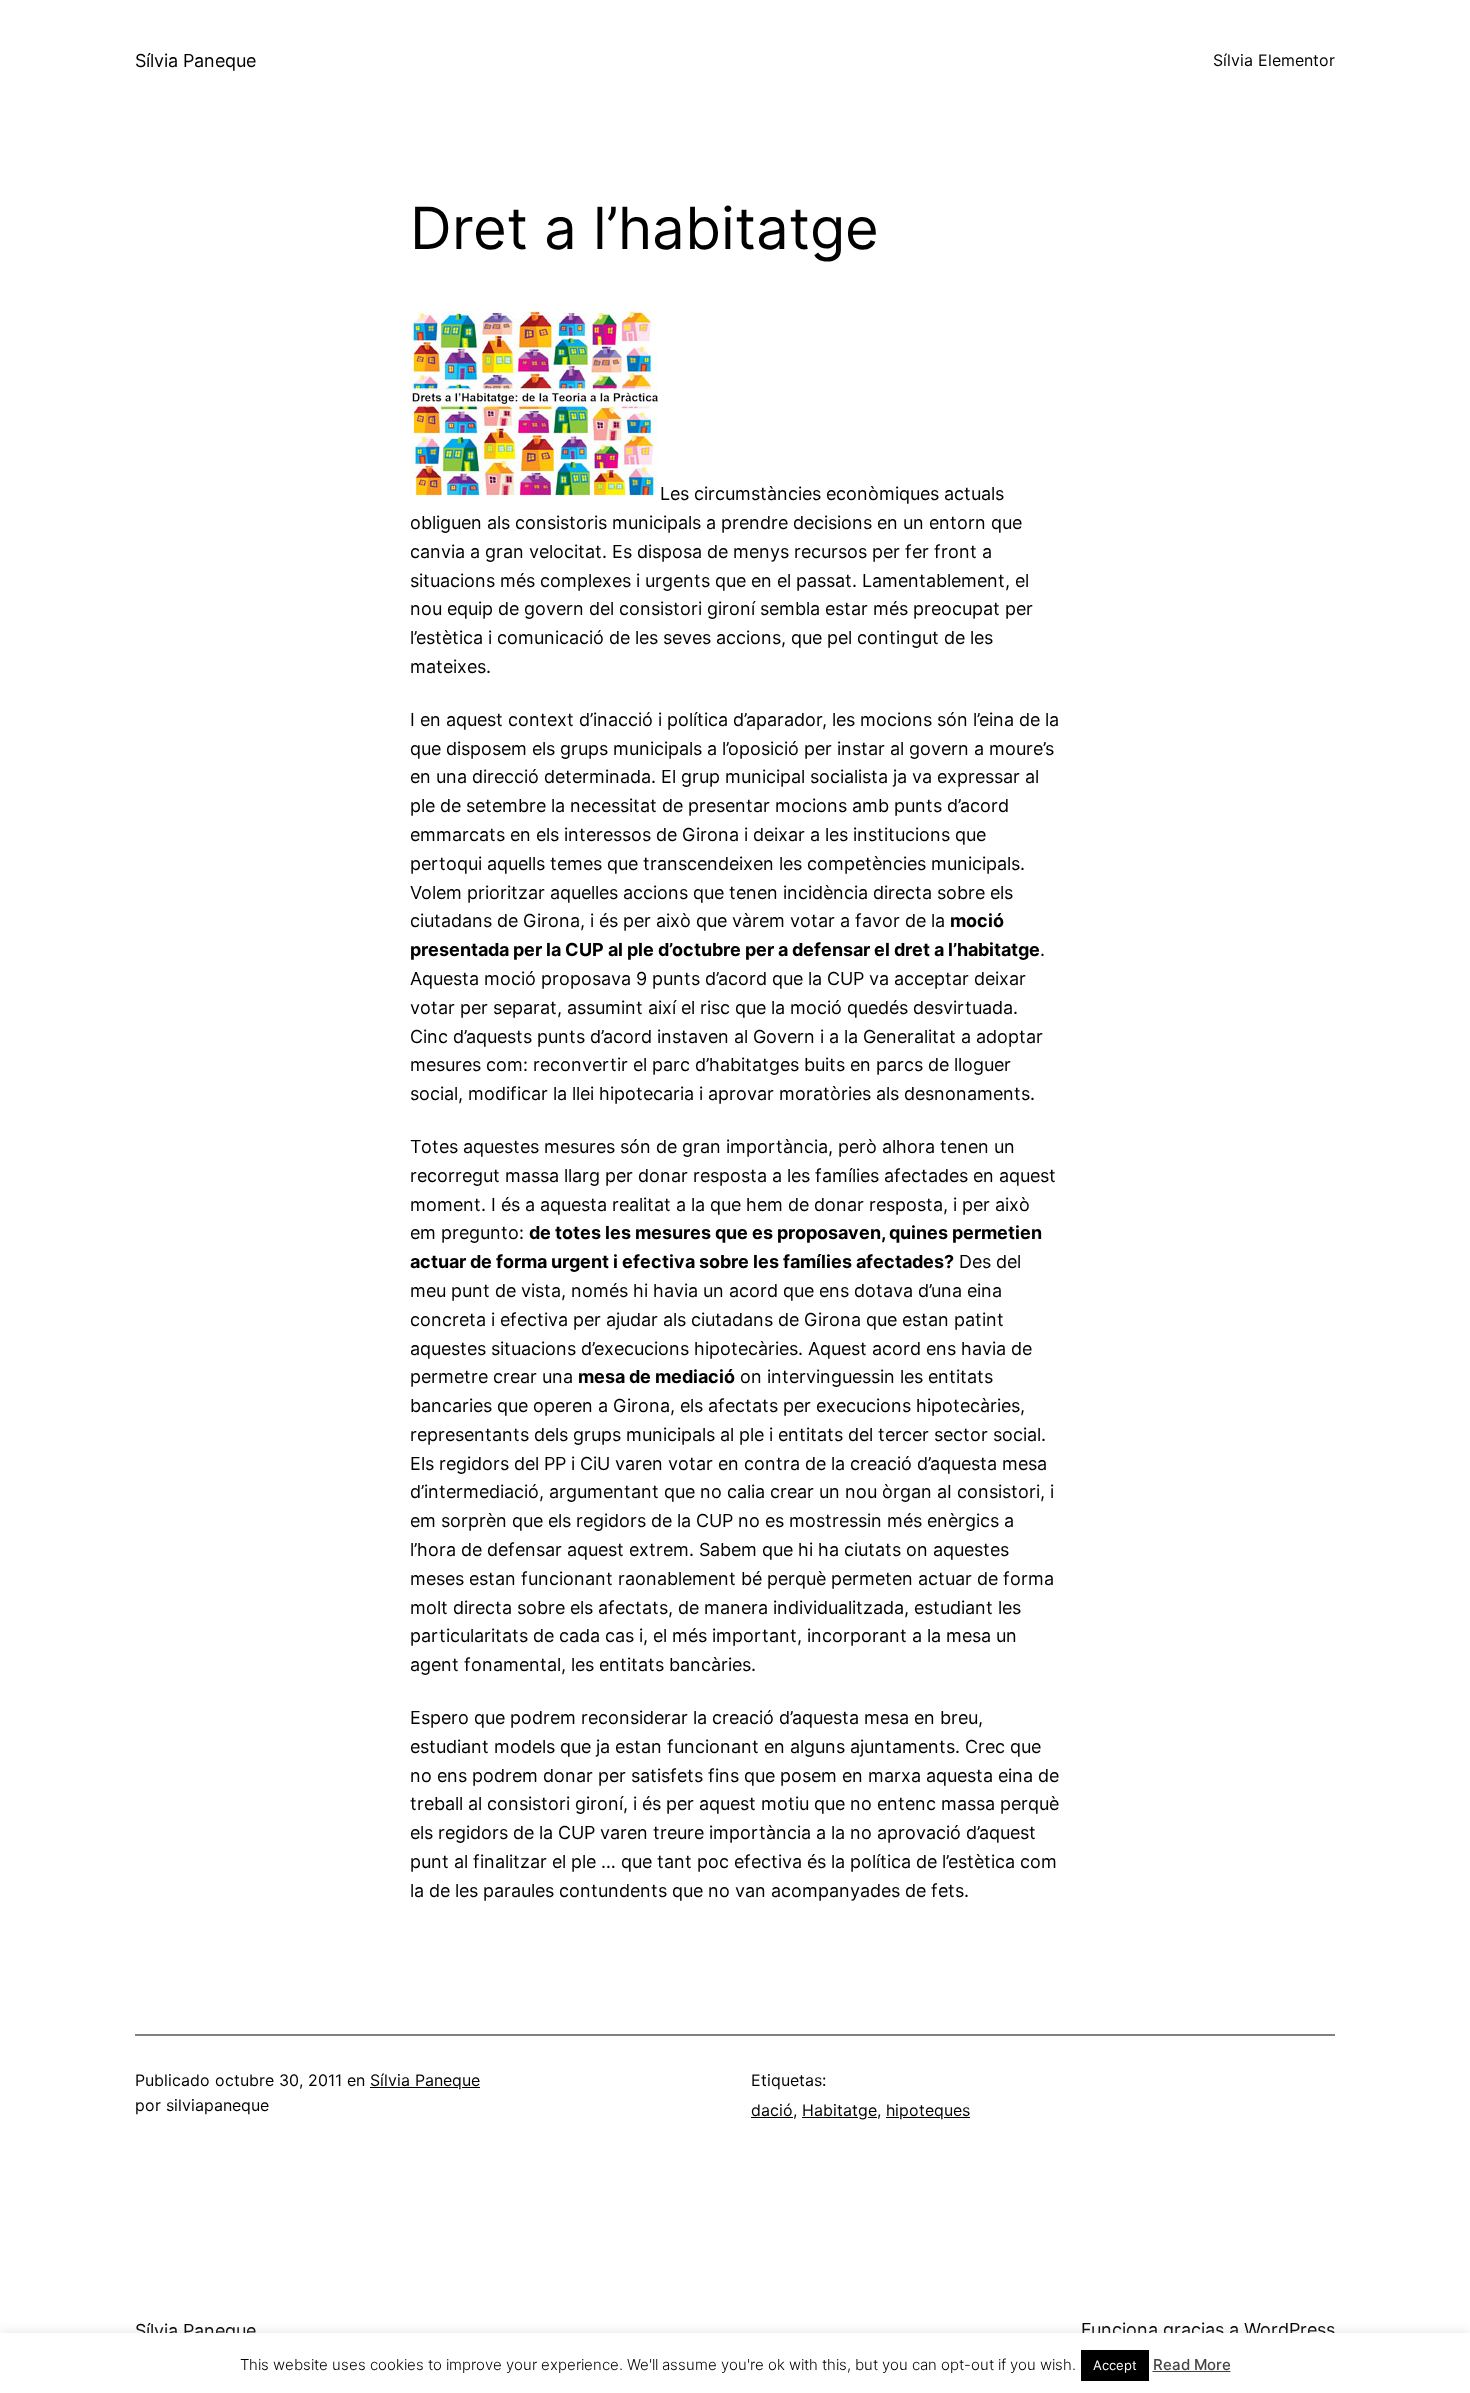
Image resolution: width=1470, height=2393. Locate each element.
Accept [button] (1115, 2365)
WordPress (1289, 2329)
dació (772, 2110)
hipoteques (928, 2110)
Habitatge (839, 2110)
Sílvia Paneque (195, 60)
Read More (1192, 2364)
